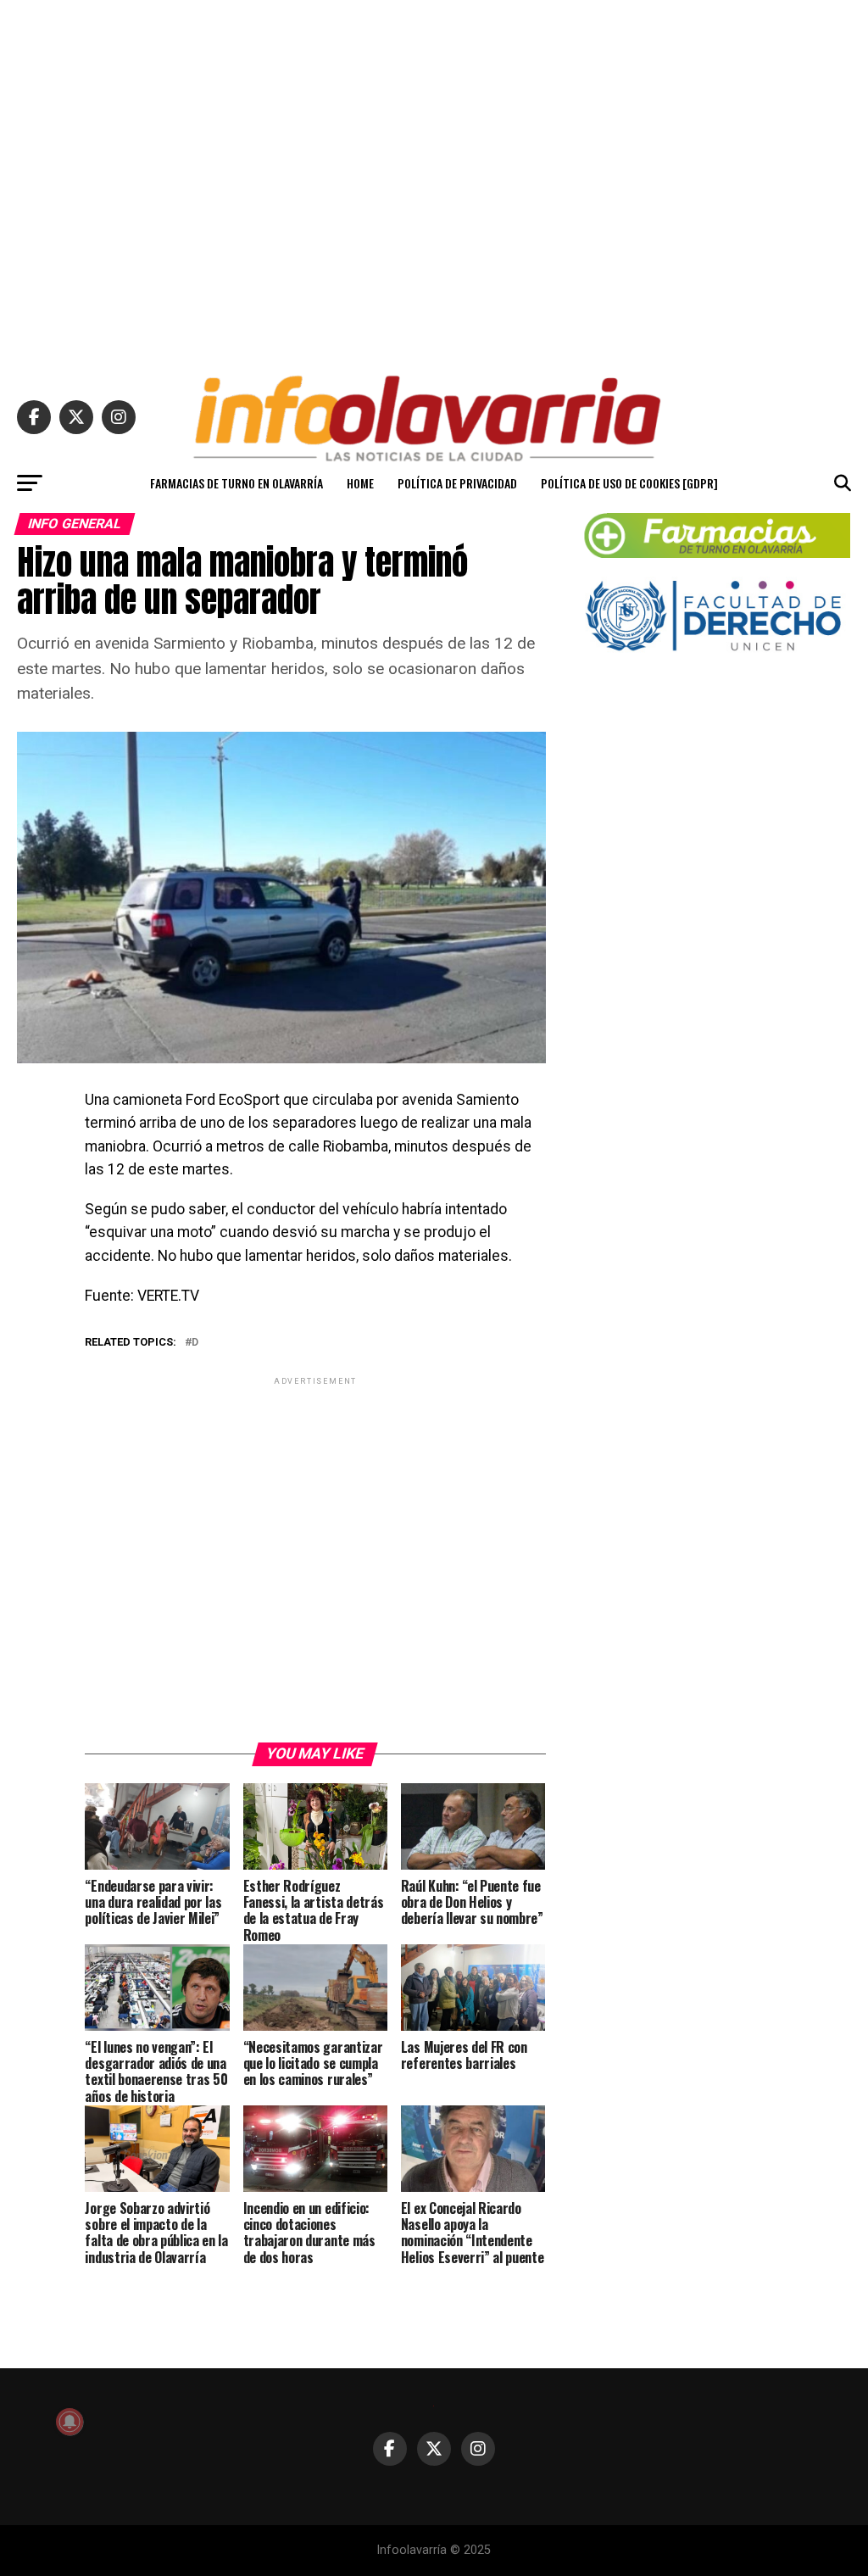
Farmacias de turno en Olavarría (236, 483)
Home (360, 483)
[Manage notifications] (70, 2422)
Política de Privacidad (457, 483)
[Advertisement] (434, 180)
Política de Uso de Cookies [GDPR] (629, 483)
